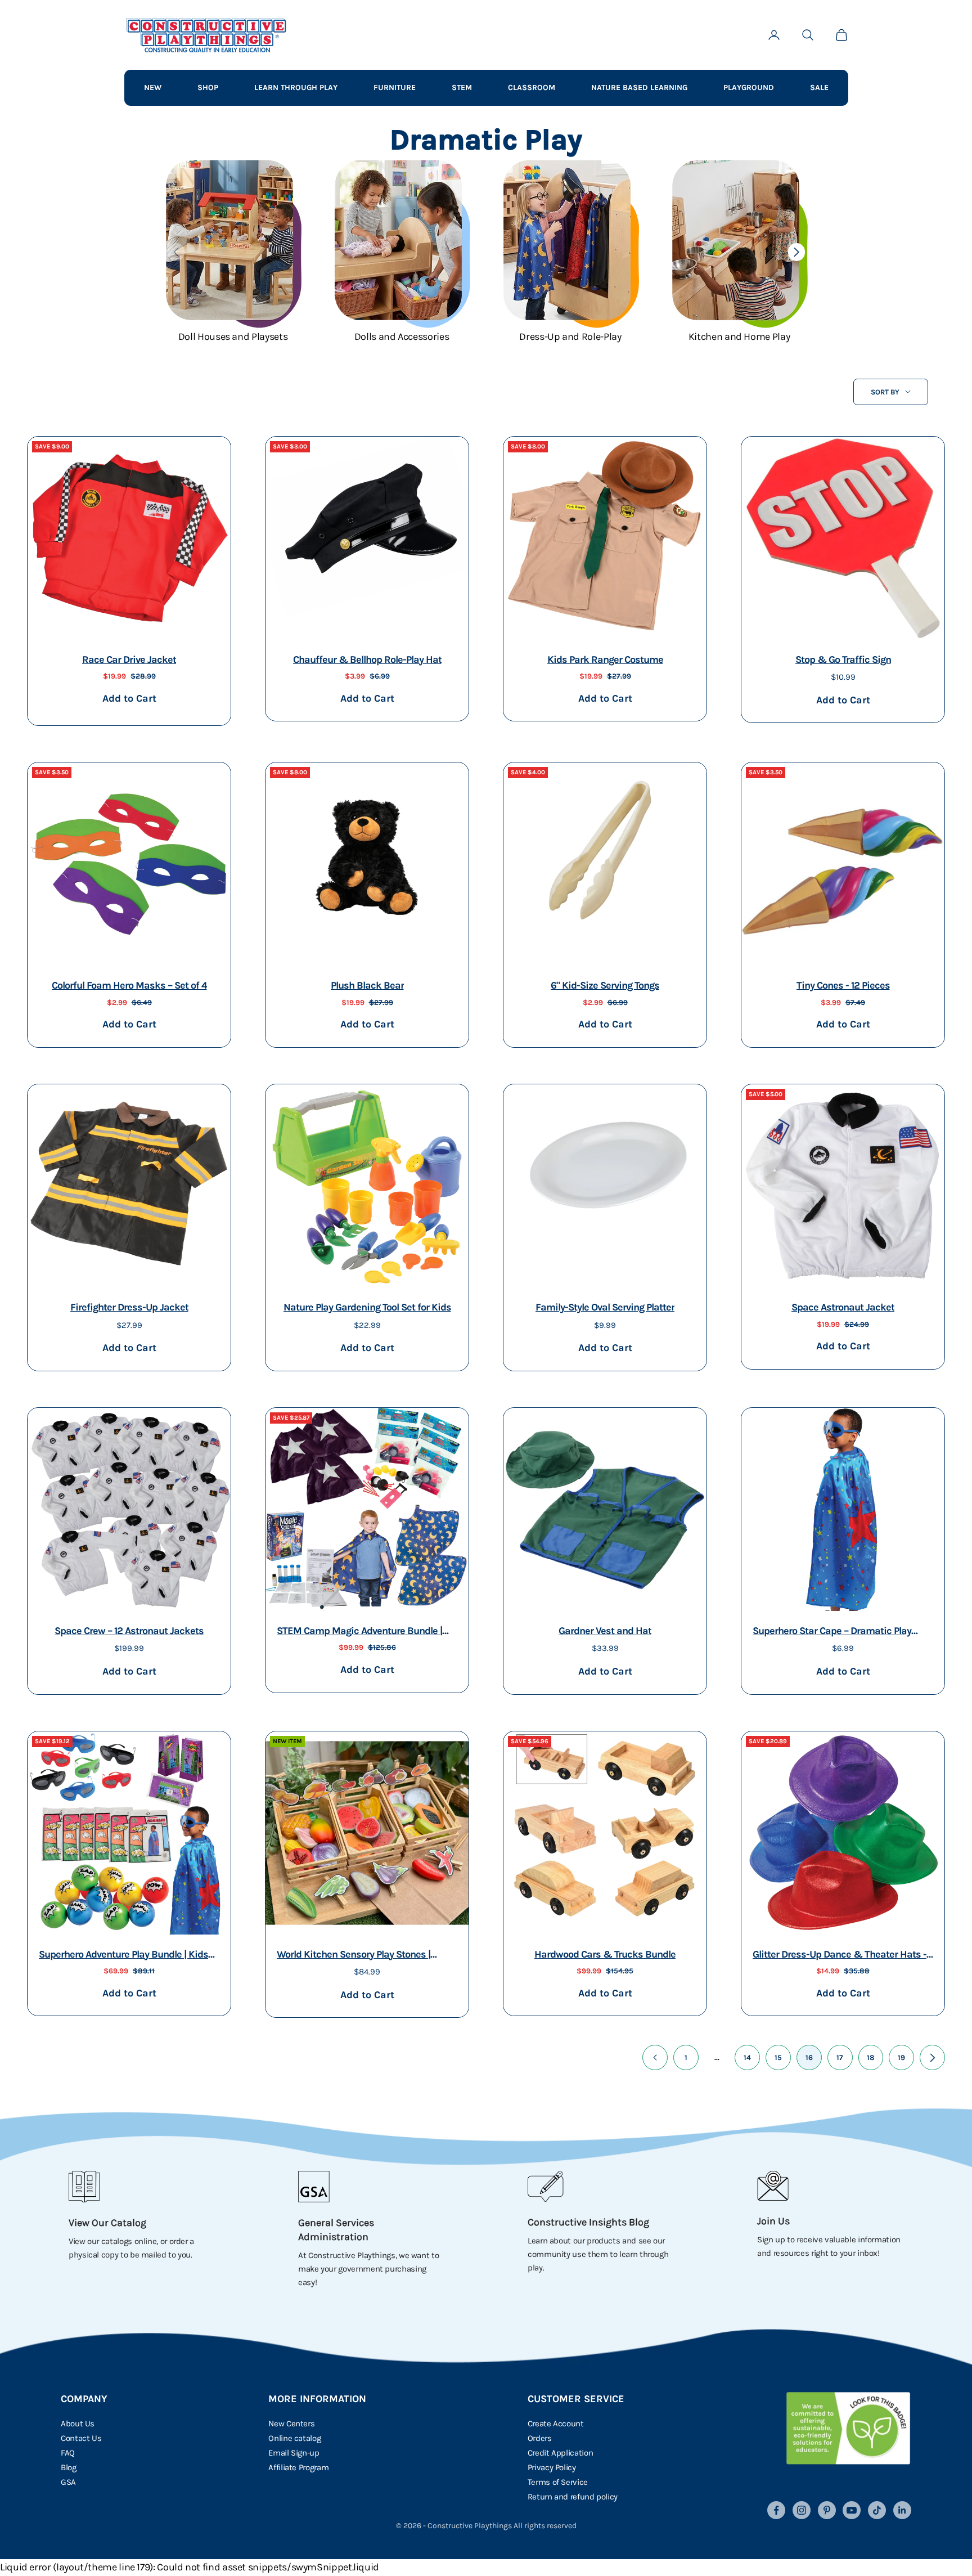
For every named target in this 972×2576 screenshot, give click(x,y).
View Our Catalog (107, 2223)
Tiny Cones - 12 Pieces (843, 985)
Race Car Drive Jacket (129, 659)
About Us (78, 2424)
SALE (819, 87)
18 (871, 2057)
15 (778, 2057)
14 (747, 2057)
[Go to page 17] (932, 2057)
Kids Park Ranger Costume (605, 659)
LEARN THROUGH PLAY (296, 87)
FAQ (68, 2453)
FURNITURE (395, 87)
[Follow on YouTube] (852, 2510)
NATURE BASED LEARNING (639, 87)
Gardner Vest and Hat (605, 1631)
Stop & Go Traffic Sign (843, 659)
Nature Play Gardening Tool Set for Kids (367, 1307)
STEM (462, 87)
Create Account (556, 2424)
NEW (153, 87)
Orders (540, 2438)
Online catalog (294, 2438)
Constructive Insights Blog (588, 2222)
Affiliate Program (298, 2467)
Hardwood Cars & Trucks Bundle (605, 1954)
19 (901, 2057)
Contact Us (81, 2438)
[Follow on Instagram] (802, 2510)
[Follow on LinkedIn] (902, 2510)
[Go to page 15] (655, 2057)
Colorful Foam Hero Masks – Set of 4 (129, 985)
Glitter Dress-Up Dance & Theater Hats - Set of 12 (840, 1956)
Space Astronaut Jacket (843, 1307)
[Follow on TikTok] (877, 2510)
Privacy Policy (552, 2467)
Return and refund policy (573, 2497)
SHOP (208, 87)
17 (840, 2057)
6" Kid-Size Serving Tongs (605, 985)
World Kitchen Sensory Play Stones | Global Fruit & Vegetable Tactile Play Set (363, 1956)
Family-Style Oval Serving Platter (605, 1307)
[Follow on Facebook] (776, 2510)
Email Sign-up (294, 2453)
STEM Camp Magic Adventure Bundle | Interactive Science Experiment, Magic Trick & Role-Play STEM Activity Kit (360, 1632)
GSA (68, 2482)
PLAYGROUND (749, 87)
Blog (69, 2467)
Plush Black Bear (367, 985)
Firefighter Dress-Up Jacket (129, 1307)
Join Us (773, 2221)
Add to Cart (129, 698)
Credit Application (561, 2453)
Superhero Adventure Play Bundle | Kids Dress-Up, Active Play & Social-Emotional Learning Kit (128, 1956)
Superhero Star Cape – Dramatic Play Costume (832, 1632)
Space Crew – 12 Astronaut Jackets (129, 1631)
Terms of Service (558, 2482)
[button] (796, 252)
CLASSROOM (532, 87)
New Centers (291, 2424)
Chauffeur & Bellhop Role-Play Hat (367, 659)
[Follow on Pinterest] (827, 2510)
